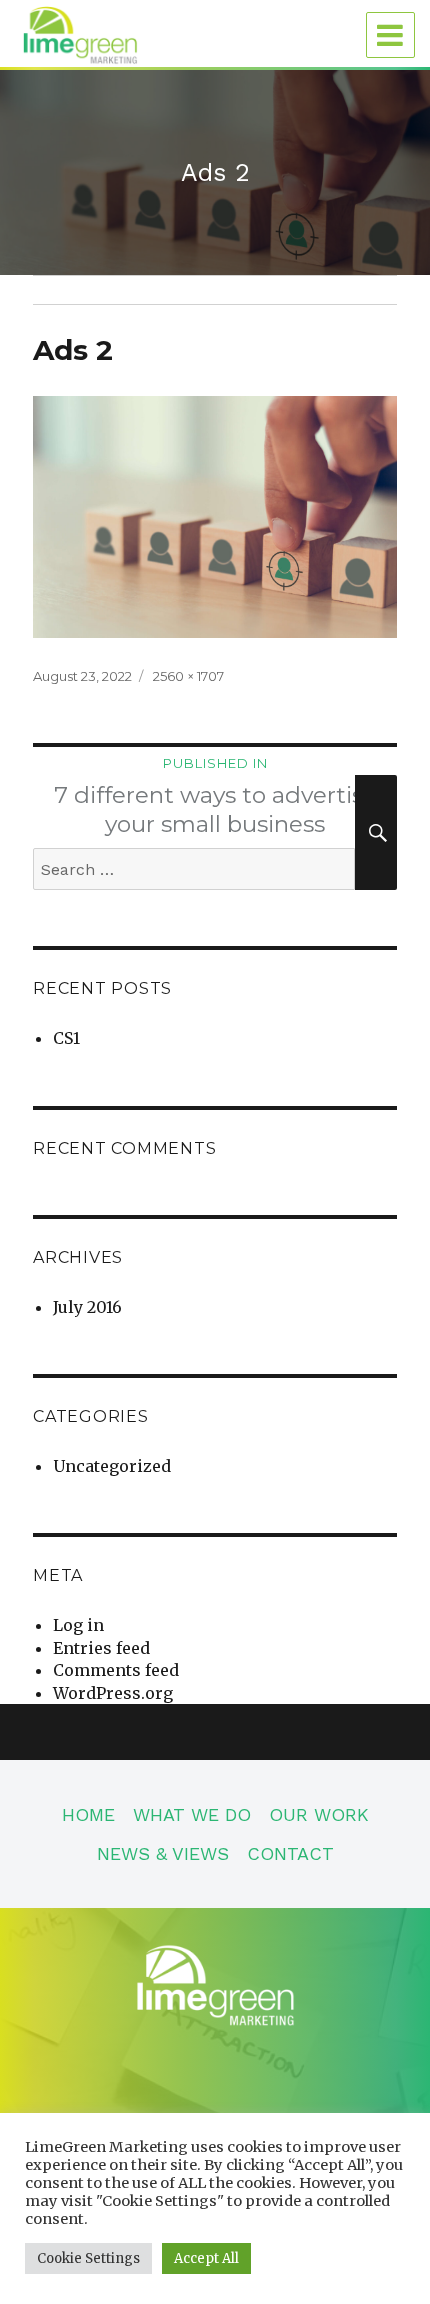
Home (88, 1814)
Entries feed (101, 1648)
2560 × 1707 (188, 676)
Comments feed (116, 1670)
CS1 (66, 1038)
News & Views (163, 1853)
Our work (319, 1814)
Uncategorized (112, 1466)
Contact (290, 1853)
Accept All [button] (206, 2258)
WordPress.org (113, 1693)
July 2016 (87, 1307)
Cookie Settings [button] (88, 2258)
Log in (78, 1625)
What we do (192, 1814)
